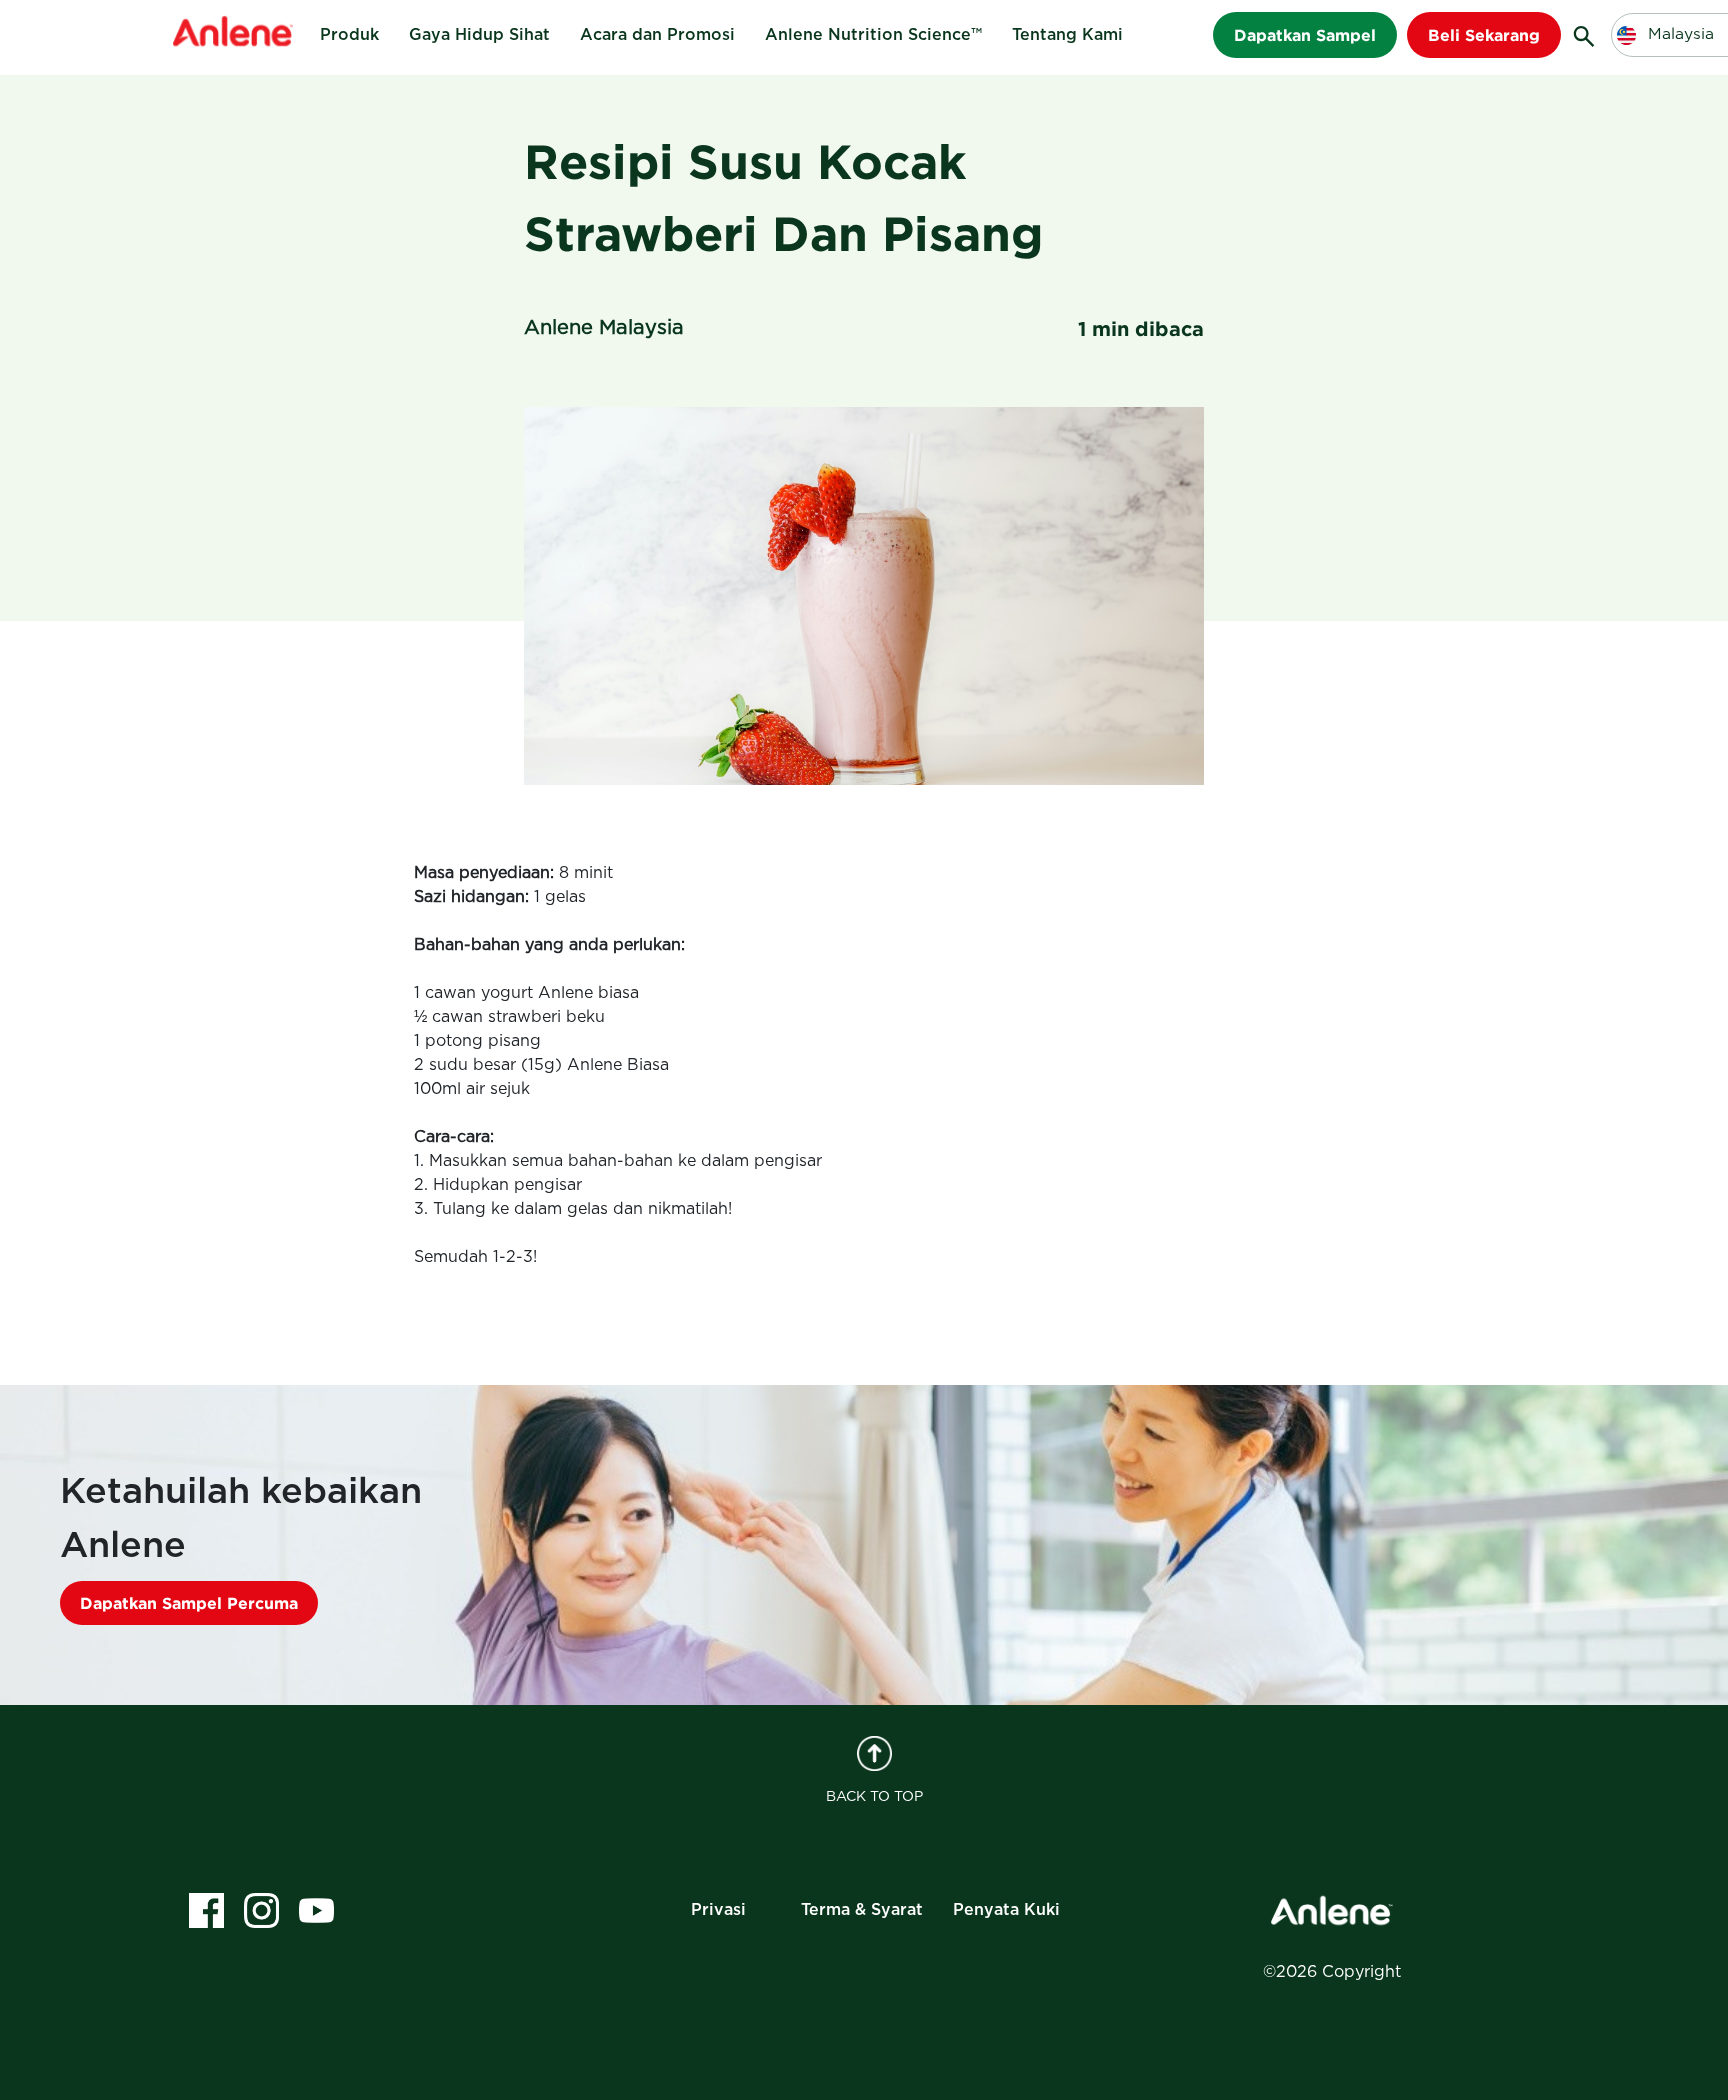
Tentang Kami (1067, 35)
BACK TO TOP (874, 1797)
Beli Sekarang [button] (1484, 35)
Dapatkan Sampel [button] (1305, 35)
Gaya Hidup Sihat (479, 35)
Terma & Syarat (862, 1910)
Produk (349, 35)
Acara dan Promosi (657, 35)
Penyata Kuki (1006, 1910)
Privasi (718, 1910)
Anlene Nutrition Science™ (873, 35)
